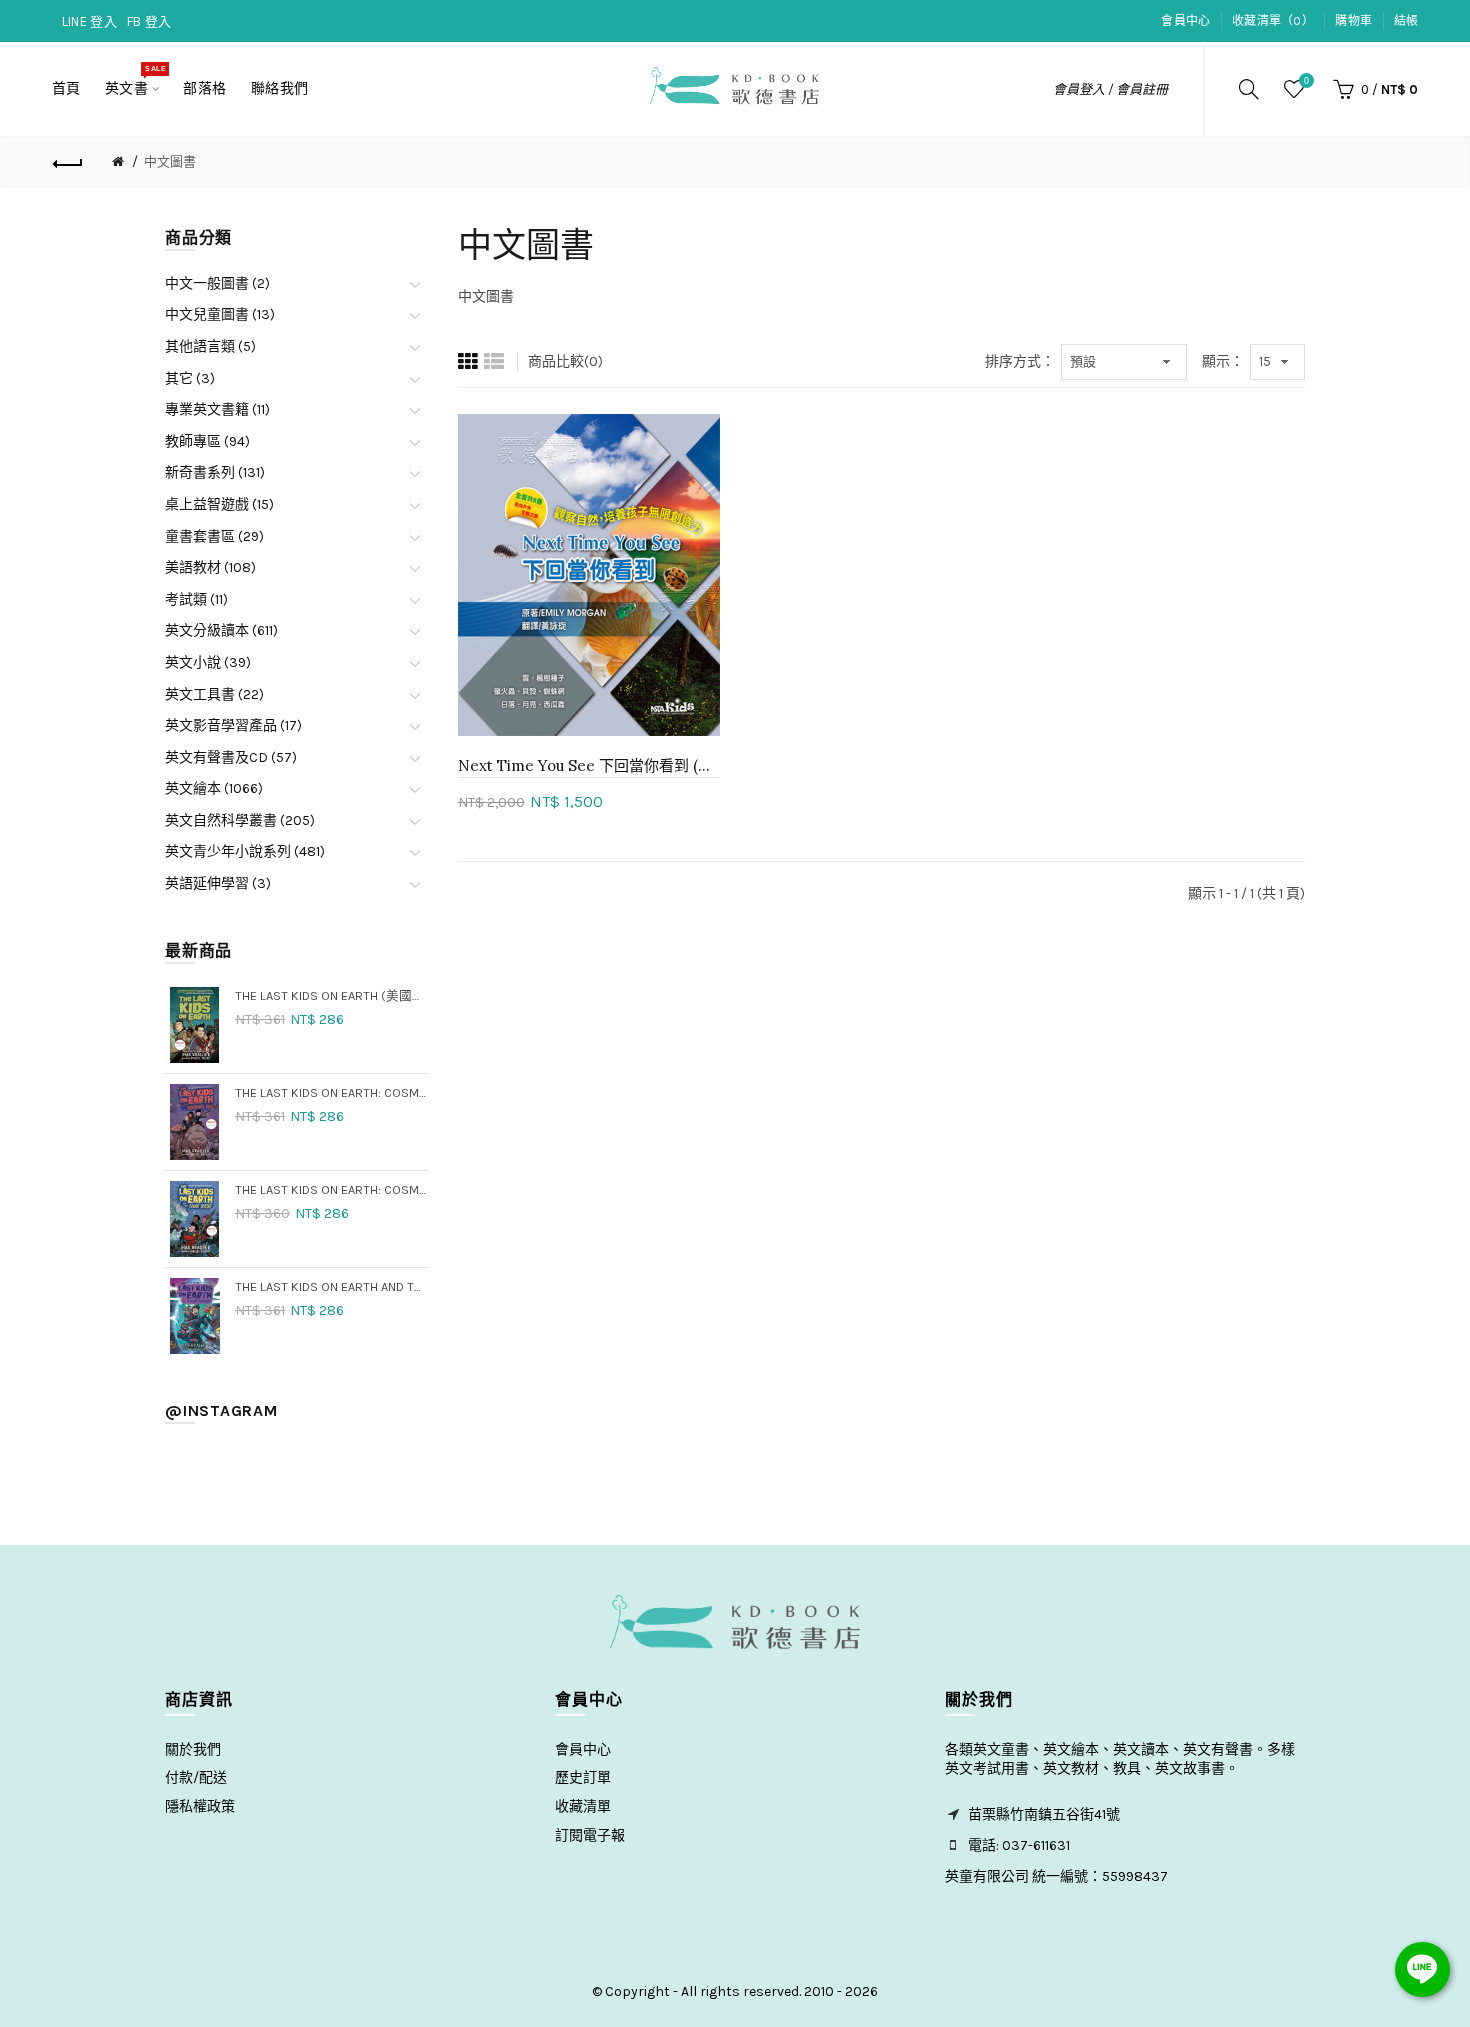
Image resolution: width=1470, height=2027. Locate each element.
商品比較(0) (565, 361)
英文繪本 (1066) (214, 788)
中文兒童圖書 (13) (220, 314)
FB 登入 (149, 21)
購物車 (1353, 21)
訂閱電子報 (590, 1835)
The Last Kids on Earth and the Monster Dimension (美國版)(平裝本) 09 (331, 1286)
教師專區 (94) (207, 441)
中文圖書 (170, 161)
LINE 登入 (89, 21)
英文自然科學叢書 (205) (240, 820)
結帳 (1406, 21)
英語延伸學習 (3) (218, 883)
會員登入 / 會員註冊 (1110, 89)
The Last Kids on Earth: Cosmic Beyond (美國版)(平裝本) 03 (331, 1092)
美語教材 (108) (210, 567)
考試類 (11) (196, 599)
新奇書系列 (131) (215, 472)
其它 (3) (190, 378)
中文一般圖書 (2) (217, 283)
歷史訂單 (583, 1777)
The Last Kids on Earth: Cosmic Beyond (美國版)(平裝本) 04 (331, 1189)
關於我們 (193, 1749)
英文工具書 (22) (214, 694)
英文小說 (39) (208, 662)
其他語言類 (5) (210, 346)
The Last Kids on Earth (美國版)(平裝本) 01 (331, 995)
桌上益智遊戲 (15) (219, 504)
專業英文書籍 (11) (217, 409)
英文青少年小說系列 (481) (245, 851)
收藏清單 (583, 1806)
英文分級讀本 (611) (221, 630)
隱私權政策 (200, 1806)
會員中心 (1185, 21)
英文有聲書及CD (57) (231, 757)
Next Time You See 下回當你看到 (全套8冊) (589, 765)
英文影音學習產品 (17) (233, 725)
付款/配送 (196, 1777)
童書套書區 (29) (214, 536)
